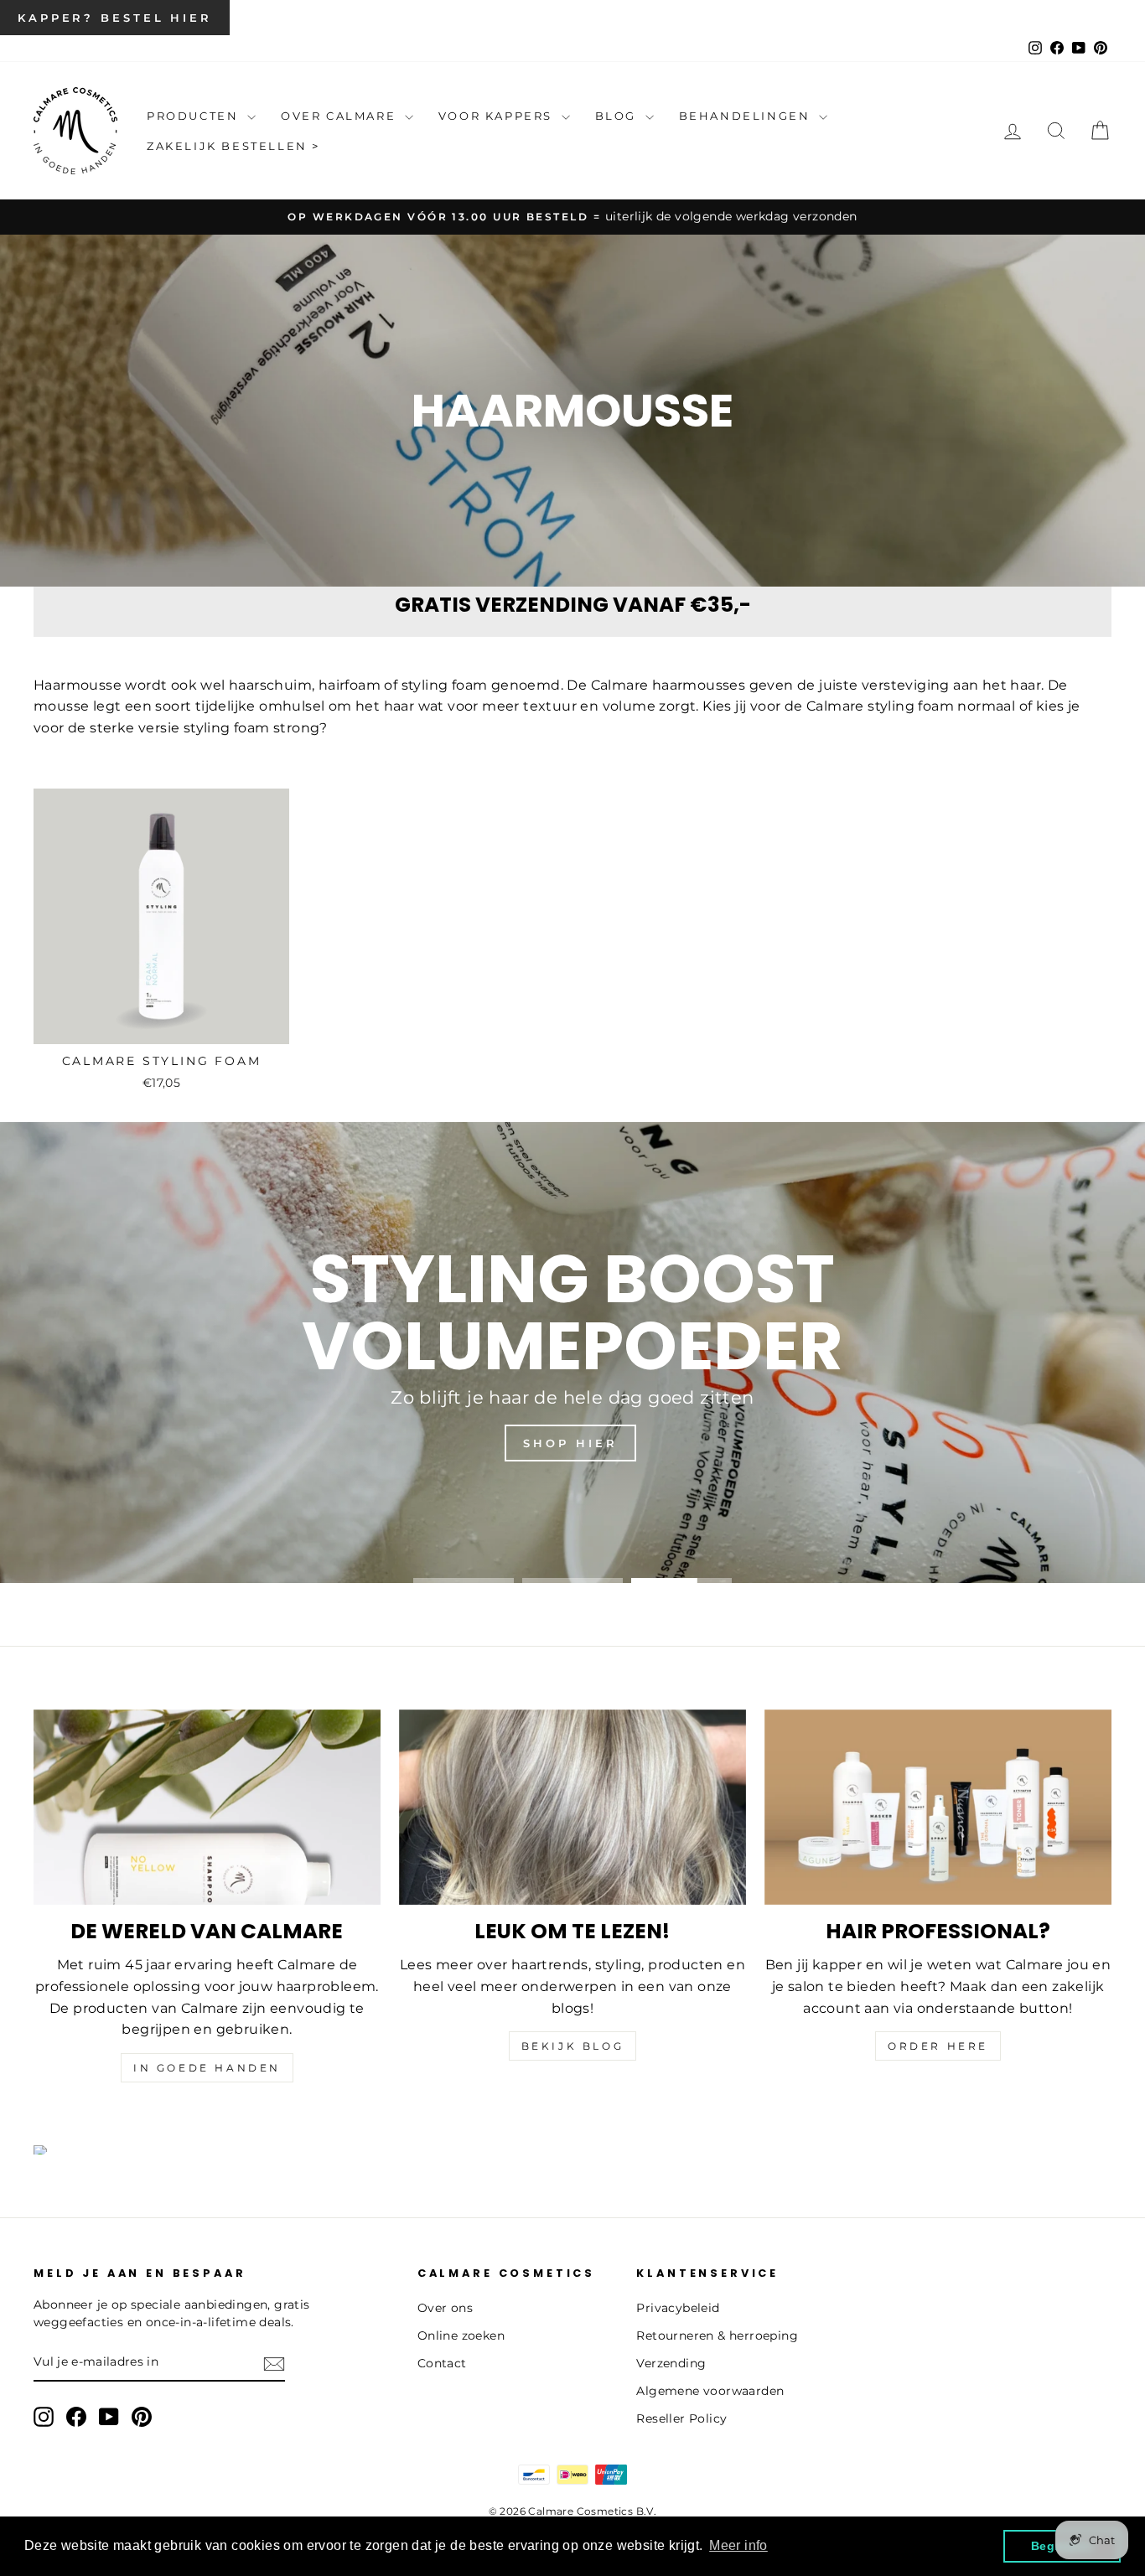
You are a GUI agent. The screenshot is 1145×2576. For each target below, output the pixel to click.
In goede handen (207, 2068)
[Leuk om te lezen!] (572, 1807)
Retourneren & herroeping (717, 2335)
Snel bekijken (161, 1024)
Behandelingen (747, 116)
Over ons (445, 2308)
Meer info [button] (738, 2545)
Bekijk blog (573, 2046)
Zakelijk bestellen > (233, 146)
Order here (938, 2046)
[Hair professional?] (938, 1807)
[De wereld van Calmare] (207, 1807)
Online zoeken (461, 2335)
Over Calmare (341, 116)
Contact (442, 2363)
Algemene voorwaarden (710, 2391)
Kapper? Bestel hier (115, 18)
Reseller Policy (681, 2418)
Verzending (671, 2363)
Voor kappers (498, 116)
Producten (195, 116)
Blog (618, 116)
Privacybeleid (678, 2308)
